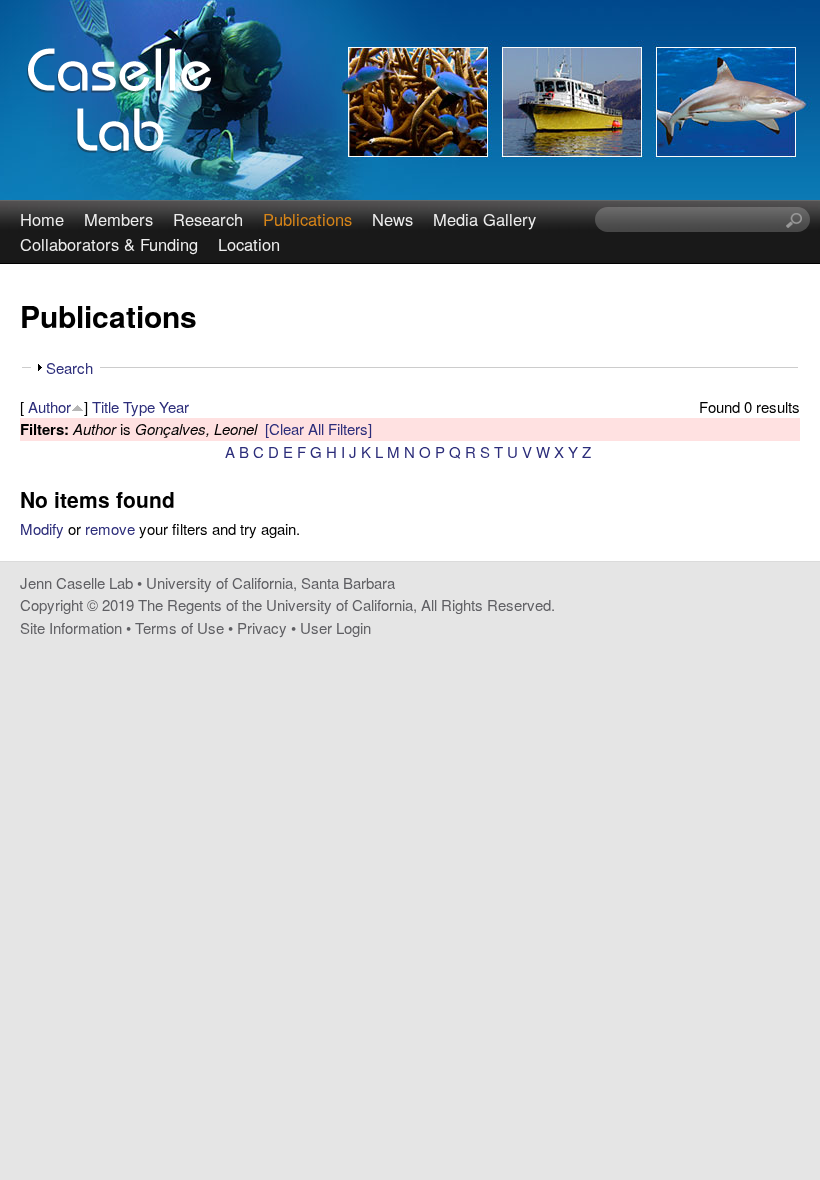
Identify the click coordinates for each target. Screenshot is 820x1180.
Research (208, 219)
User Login (335, 627)
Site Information (71, 627)
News (392, 219)
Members (118, 219)
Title (105, 406)
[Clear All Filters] (318, 428)
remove (110, 528)
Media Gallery (484, 219)
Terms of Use (179, 627)
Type (139, 406)
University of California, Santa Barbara (270, 582)
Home (42, 219)
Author (49, 406)
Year (174, 406)
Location (249, 244)
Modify (42, 528)
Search (69, 367)
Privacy (262, 627)
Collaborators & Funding (109, 244)
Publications (307, 219)
